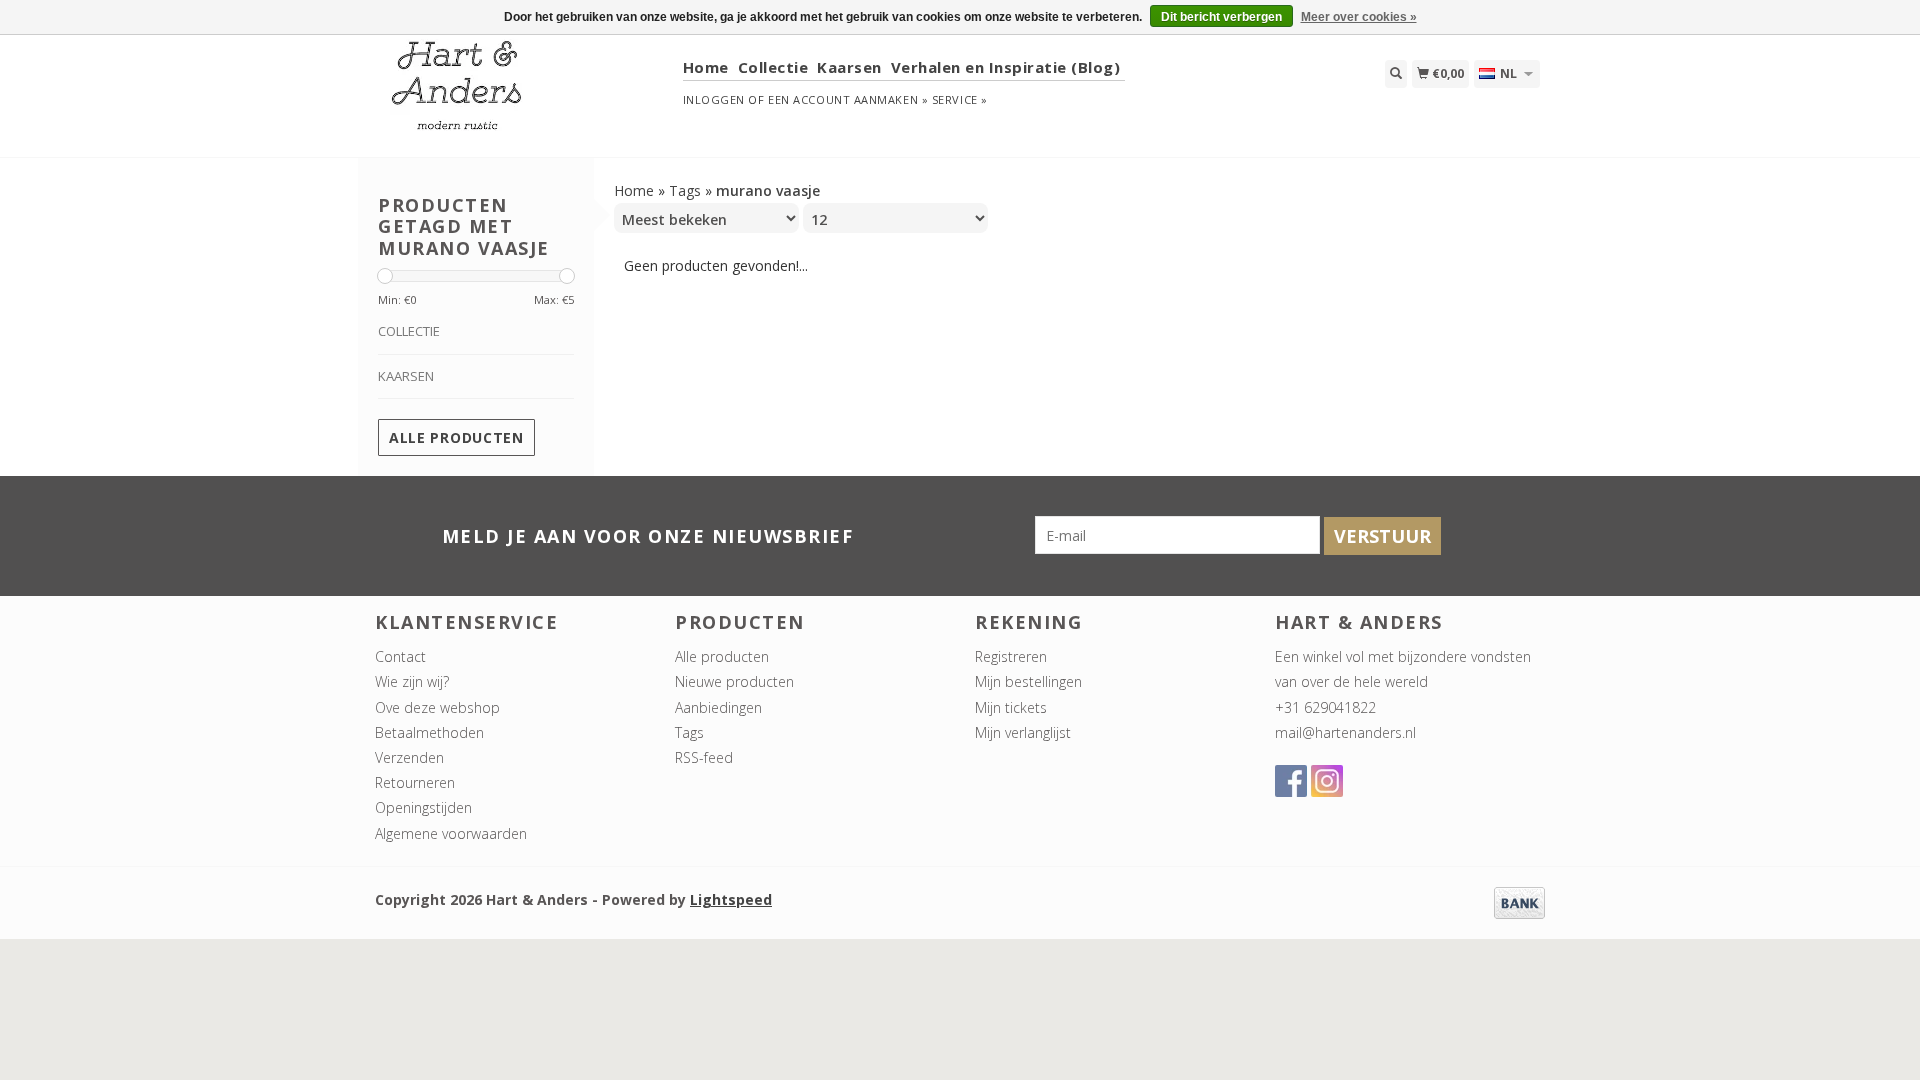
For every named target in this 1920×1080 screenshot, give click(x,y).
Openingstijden (423, 807)
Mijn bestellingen (1028, 681)
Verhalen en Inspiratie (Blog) (1006, 67)
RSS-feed (704, 757)
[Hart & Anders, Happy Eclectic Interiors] (521, 94)
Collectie (773, 67)
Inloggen (714, 99)
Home (706, 67)
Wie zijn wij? (412, 681)
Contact (400, 656)
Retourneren (415, 782)
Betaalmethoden (429, 732)
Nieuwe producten (734, 681)
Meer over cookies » (1359, 17)
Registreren (1011, 656)
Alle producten (456, 437)
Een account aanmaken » (848, 99)
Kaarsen (849, 67)
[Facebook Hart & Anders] (1291, 781)
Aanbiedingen (718, 707)
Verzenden (409, 757)
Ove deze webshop (437, 707)
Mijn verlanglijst (1023, 732)
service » (960, 99)
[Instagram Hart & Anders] (1327, 781)
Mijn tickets (1011, 707)
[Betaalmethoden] (1519, 901)
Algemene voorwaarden (451, 833)
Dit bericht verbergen (1221, 17)
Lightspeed (731, 899)
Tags (685, 190)
